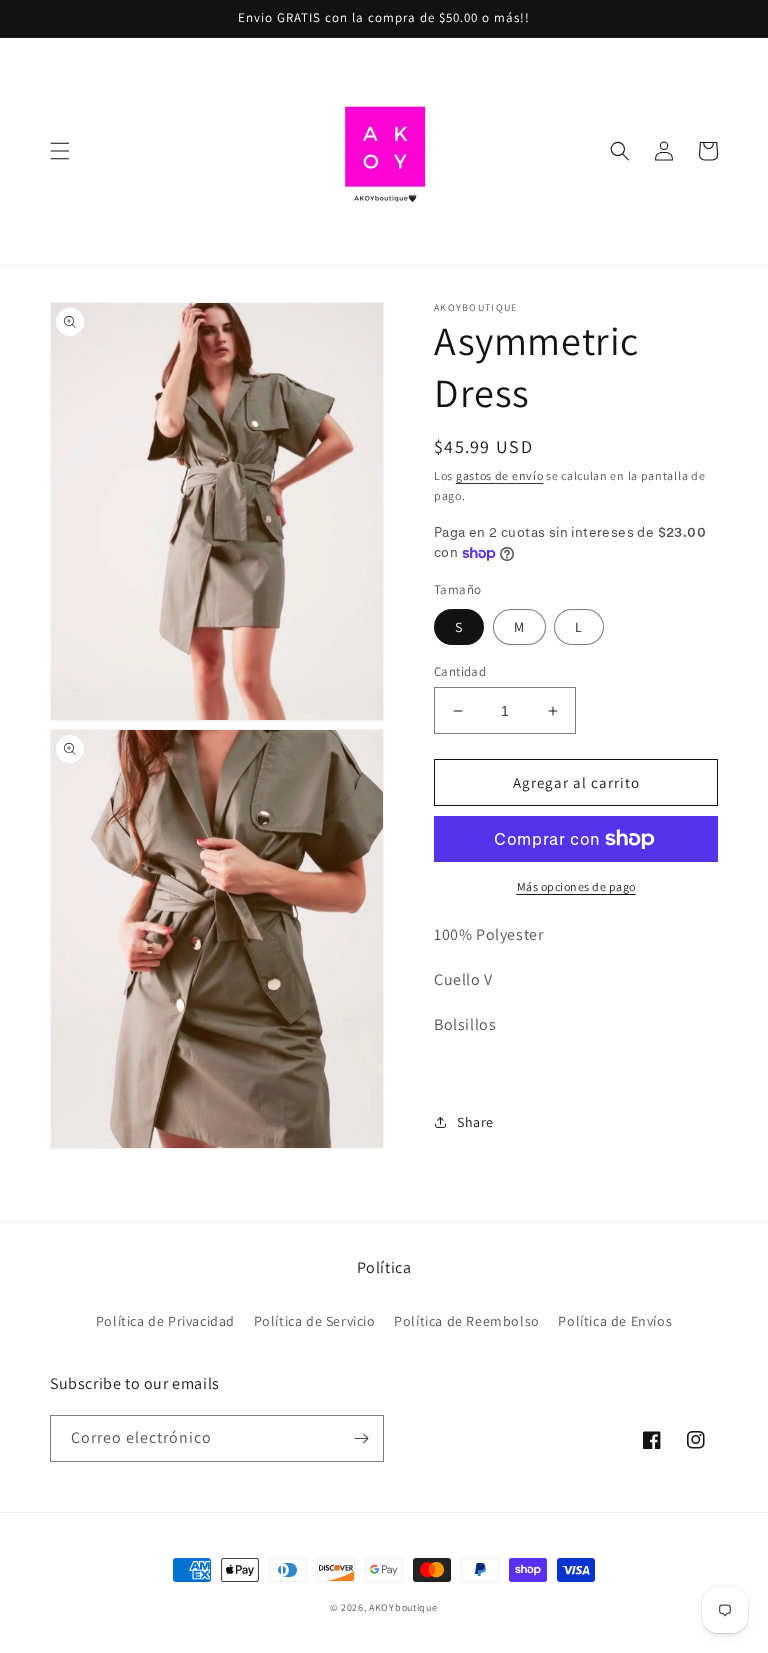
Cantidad (460, 671)
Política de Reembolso (467, 1321)
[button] (60, 151)
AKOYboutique (403, 1607)
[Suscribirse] (361, 1438)
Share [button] (475, 1122)
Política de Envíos (615, 1321)
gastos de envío (500, 475)
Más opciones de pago (576, 886)
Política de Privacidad (165, 1321)
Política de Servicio (315, 1321)
